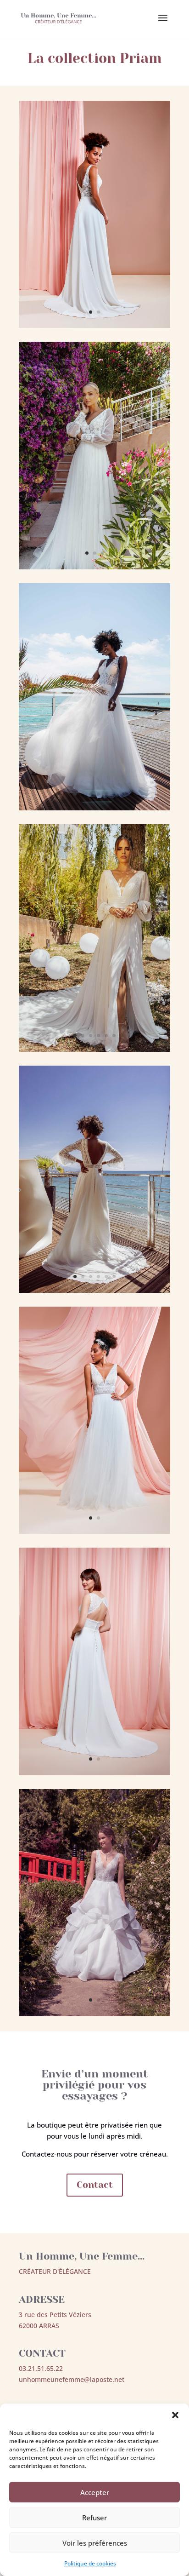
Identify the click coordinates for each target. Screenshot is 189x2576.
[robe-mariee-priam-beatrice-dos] (94, 1773)
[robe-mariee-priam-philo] (94, 2014)
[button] (175, 2415)
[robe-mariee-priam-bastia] (94, 1531)
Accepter (95, 2492)
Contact (95, 2185)
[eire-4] (94, 808)
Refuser (94, 2518)
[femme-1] (94, 1049)
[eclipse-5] (94, 1290)
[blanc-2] (94, 325)
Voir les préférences (95, 2543)
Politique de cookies (90, 2563)
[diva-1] (94, 567)
